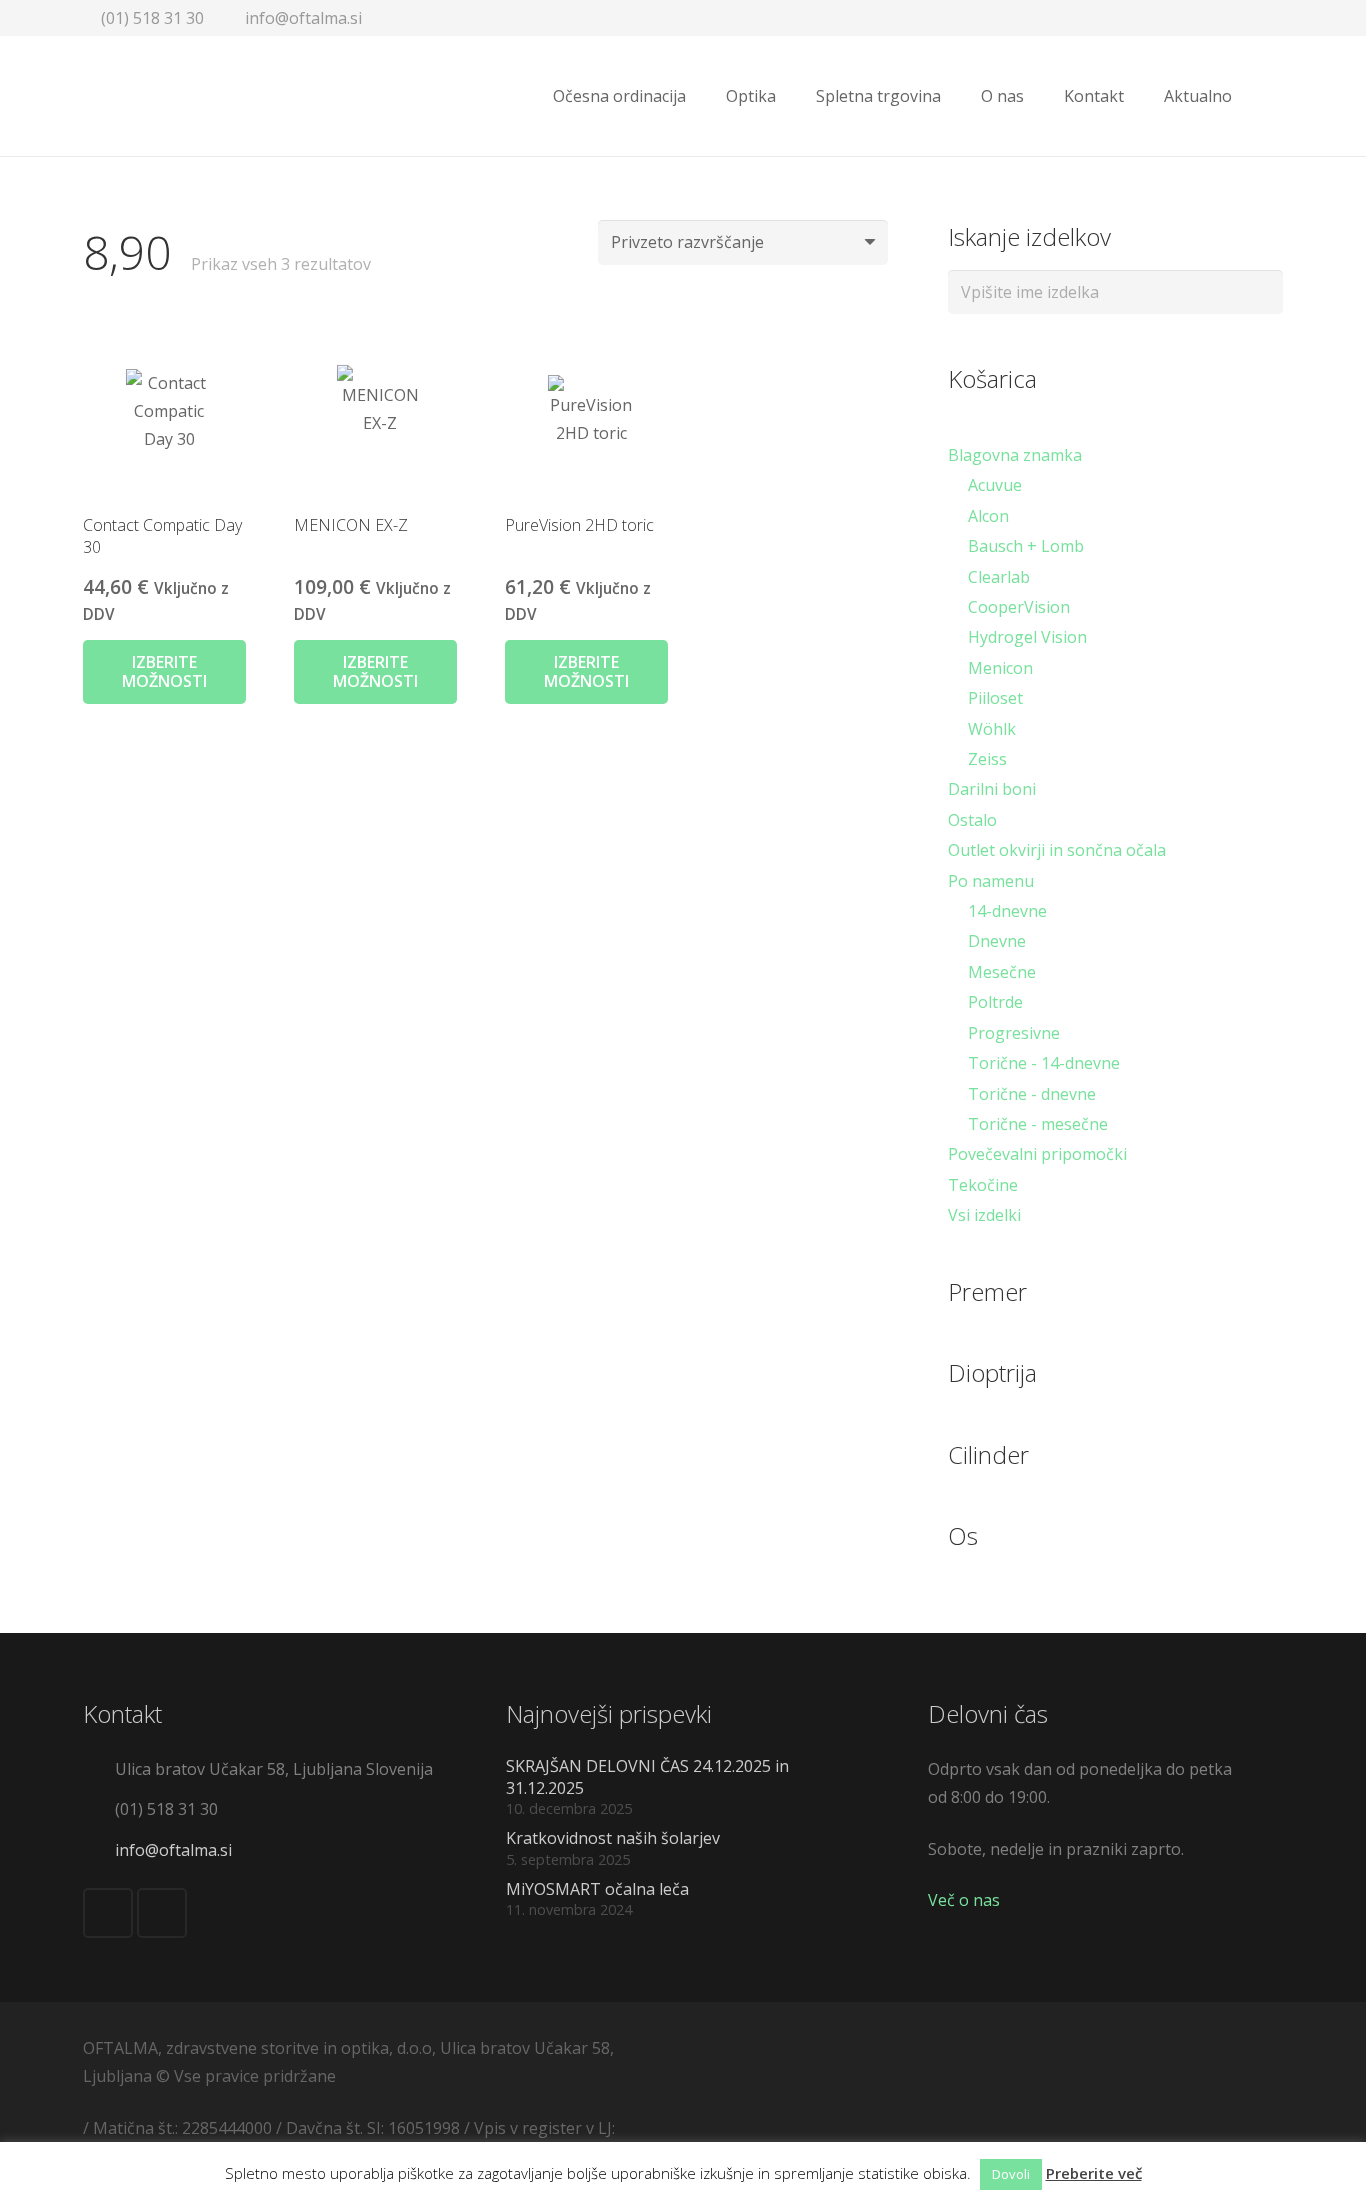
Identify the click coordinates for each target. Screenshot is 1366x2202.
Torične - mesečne (1038, 1124)
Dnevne (997, 941)
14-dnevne (1007, 911)
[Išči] (1272, 96)
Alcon (988, 516)
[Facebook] (108, 1913)
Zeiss (987, 759)
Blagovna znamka (1015, 455)
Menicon (1000, 668)
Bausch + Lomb (1026, 546)
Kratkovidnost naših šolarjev (613, 1838)
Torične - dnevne (1032, 1094)
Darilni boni (992, 789)
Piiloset (995, 698)
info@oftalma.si (173, 1850)
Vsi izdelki (984, 1215)
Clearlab (999, 577)
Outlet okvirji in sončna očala (1057, 850)
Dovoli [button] (1011, 2174)
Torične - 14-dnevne (1044, 1063)
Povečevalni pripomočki (1037, 1154)
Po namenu (991, 881)
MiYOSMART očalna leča (597, 1889)
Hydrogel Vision (1027, 637)
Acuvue (995, 485)
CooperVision (1019, 607)
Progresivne (1014, 1033)
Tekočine (983, 1185)
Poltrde (995, 1002)
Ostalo (972, 820)
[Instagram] (162, 1913)
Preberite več (1094, 2173)
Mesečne (1002, 972)
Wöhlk (992, 729)
